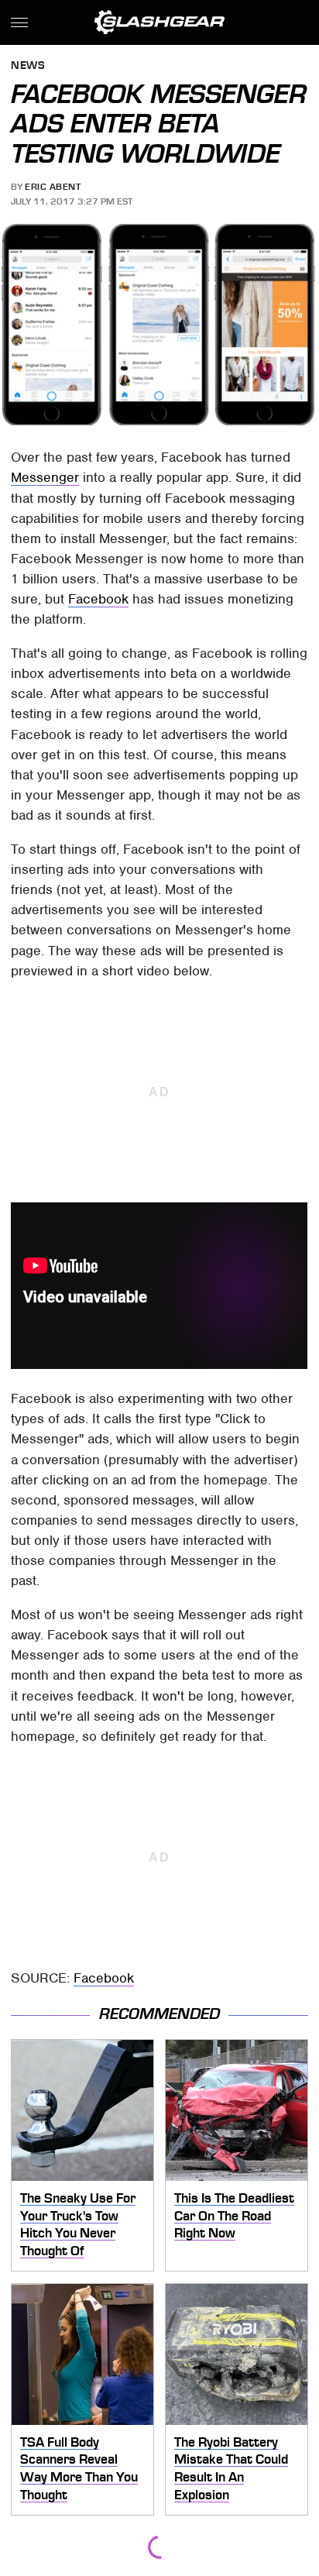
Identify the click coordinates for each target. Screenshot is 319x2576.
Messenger (45, 477)
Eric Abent (53, 187)
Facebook (98, 599)
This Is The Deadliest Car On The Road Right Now (234, 2215)
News (28, 66)
